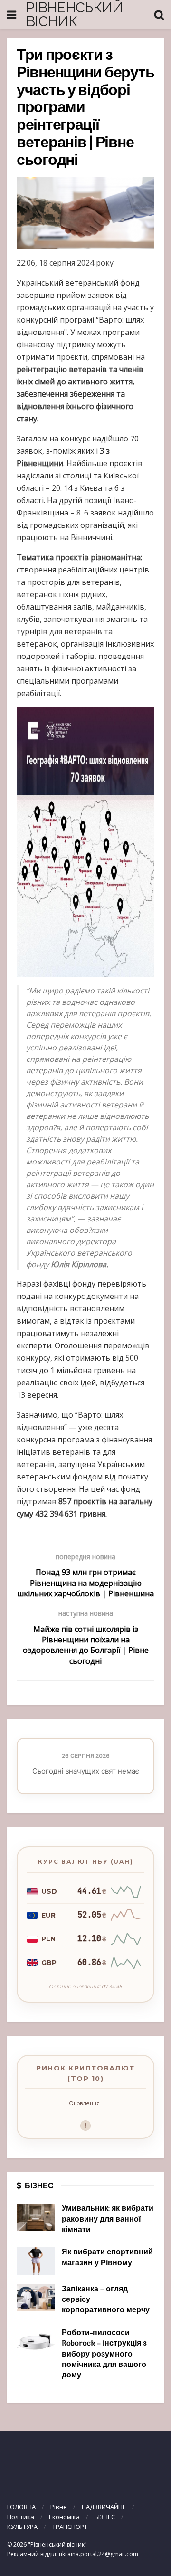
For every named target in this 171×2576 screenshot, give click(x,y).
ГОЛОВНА (21, 2507)
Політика (21, 2517)
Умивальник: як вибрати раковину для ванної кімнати (108, 2219)
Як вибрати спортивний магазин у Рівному (107, 2258)
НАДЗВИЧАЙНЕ (104, 2507)
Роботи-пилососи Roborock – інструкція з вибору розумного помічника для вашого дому (104, 2355)
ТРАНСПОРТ (70, 2527)
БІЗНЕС (105, 2517)
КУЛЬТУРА (22, 2527)
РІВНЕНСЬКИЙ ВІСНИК (74, 14)
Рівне (59, 2507)
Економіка (64, 2517)
